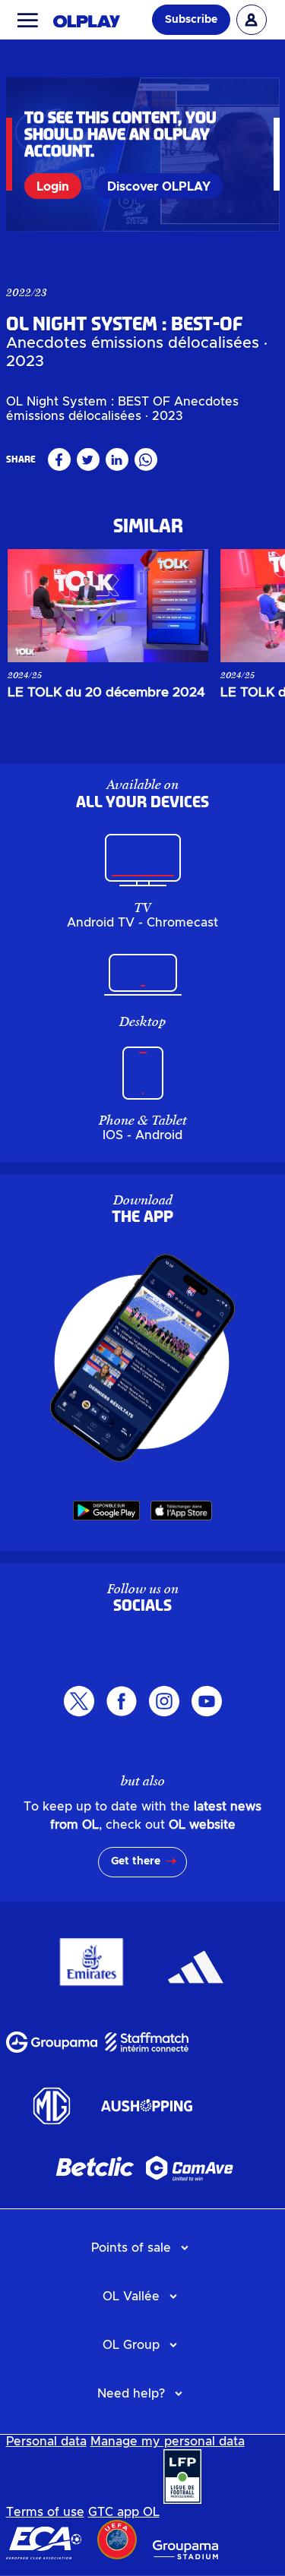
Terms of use (45, 2512)
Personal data (46, 2442)
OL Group (131, 2345)
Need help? (131, 2394)
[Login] (252, 20)
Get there (136, 1861)
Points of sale (131, 2248)
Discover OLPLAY (159, 187)
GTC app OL (124, 2512)
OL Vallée (131, 2297)
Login (53, 187)
